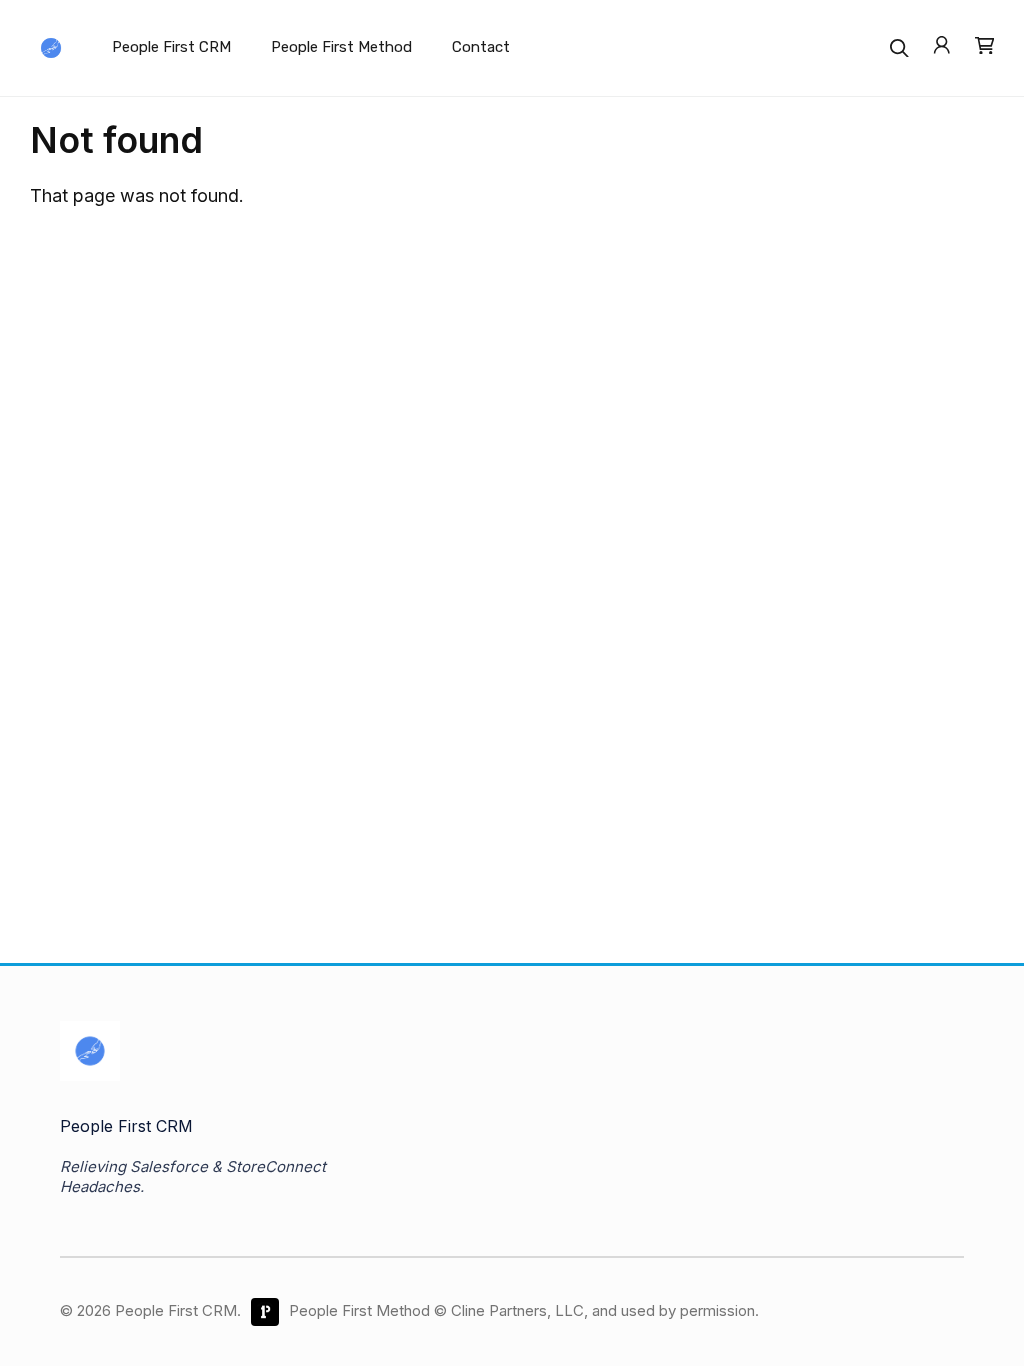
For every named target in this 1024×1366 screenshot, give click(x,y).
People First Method (341, 47)
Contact (481, 47)
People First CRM (171, 47)
